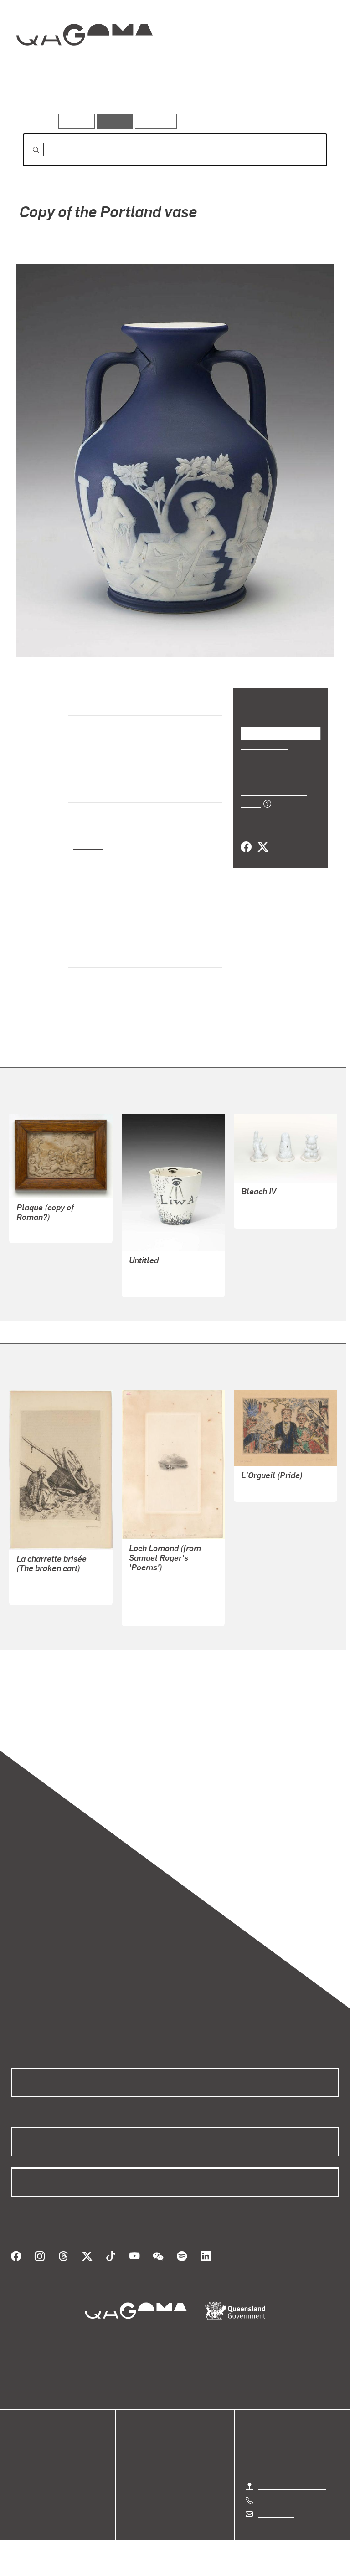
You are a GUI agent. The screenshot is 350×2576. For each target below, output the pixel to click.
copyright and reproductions (198, 1731)
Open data (27, 2458)
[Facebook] (246, 855)
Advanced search (301, 119)
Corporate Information (262, 2561)
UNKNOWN (34, 1248)
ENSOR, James (265, 1507)
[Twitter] (262, 855)
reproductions (44, 1731)
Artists (86, 100)
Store (19, 2480)
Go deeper (132, 100)
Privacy (154, 2561)
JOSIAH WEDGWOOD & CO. (157, 260)
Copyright (196, 2561)
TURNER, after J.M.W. (164, 1599)
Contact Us (276, 2521)
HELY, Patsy (148, 1303)
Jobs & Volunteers (98, 2561)
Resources (154, 121)
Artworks (41, 100)
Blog (18, 2491)
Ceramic (88, 864)
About (21, 2502)
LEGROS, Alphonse (47, 1600)
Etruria (85, 997)
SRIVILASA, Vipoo (269, 1223)
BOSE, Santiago (154, 1292)
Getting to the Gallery (292, 2493)
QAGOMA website (40, 2469)
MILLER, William (156, 1621)
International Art (101, 808)
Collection (85, 64)
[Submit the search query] (29, 150)
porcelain (89, 895)
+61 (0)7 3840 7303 (290, 2507)
